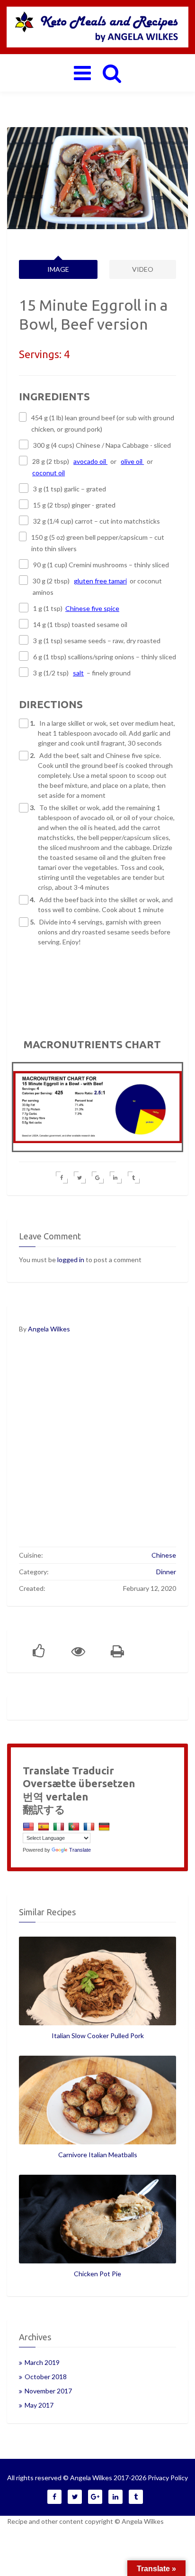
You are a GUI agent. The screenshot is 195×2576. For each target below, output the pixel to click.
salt (78, 673)
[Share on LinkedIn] (116, 1177)
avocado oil (90, 461)
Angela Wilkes (49, 1329)
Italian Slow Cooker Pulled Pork (98, 2036)
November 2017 (48, 2391)
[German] (105, 1826)
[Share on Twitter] (80, 1177)
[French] (90, 1826)
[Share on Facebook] (62, 1177)
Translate (80, 1850)
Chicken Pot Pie (97, 2274)
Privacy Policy (168, 2478)
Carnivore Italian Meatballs (98, 2155)
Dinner (166, 1572)
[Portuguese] (75, 1826)
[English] (30, 1826)
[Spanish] (45, 1826)
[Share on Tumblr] (134, 1177)
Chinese (164, 1555)
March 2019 (42, 2362)
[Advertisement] (97, 1447)
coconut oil (49, 473)
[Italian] (60, 1826)
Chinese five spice (92, 608)
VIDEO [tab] (143, 269)
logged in (71, 1260)
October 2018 (46, 2377)
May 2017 (39, 2405)
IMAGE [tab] (58, 269)
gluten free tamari (100, 581)
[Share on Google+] (98, 1177)
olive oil (132, 461)
